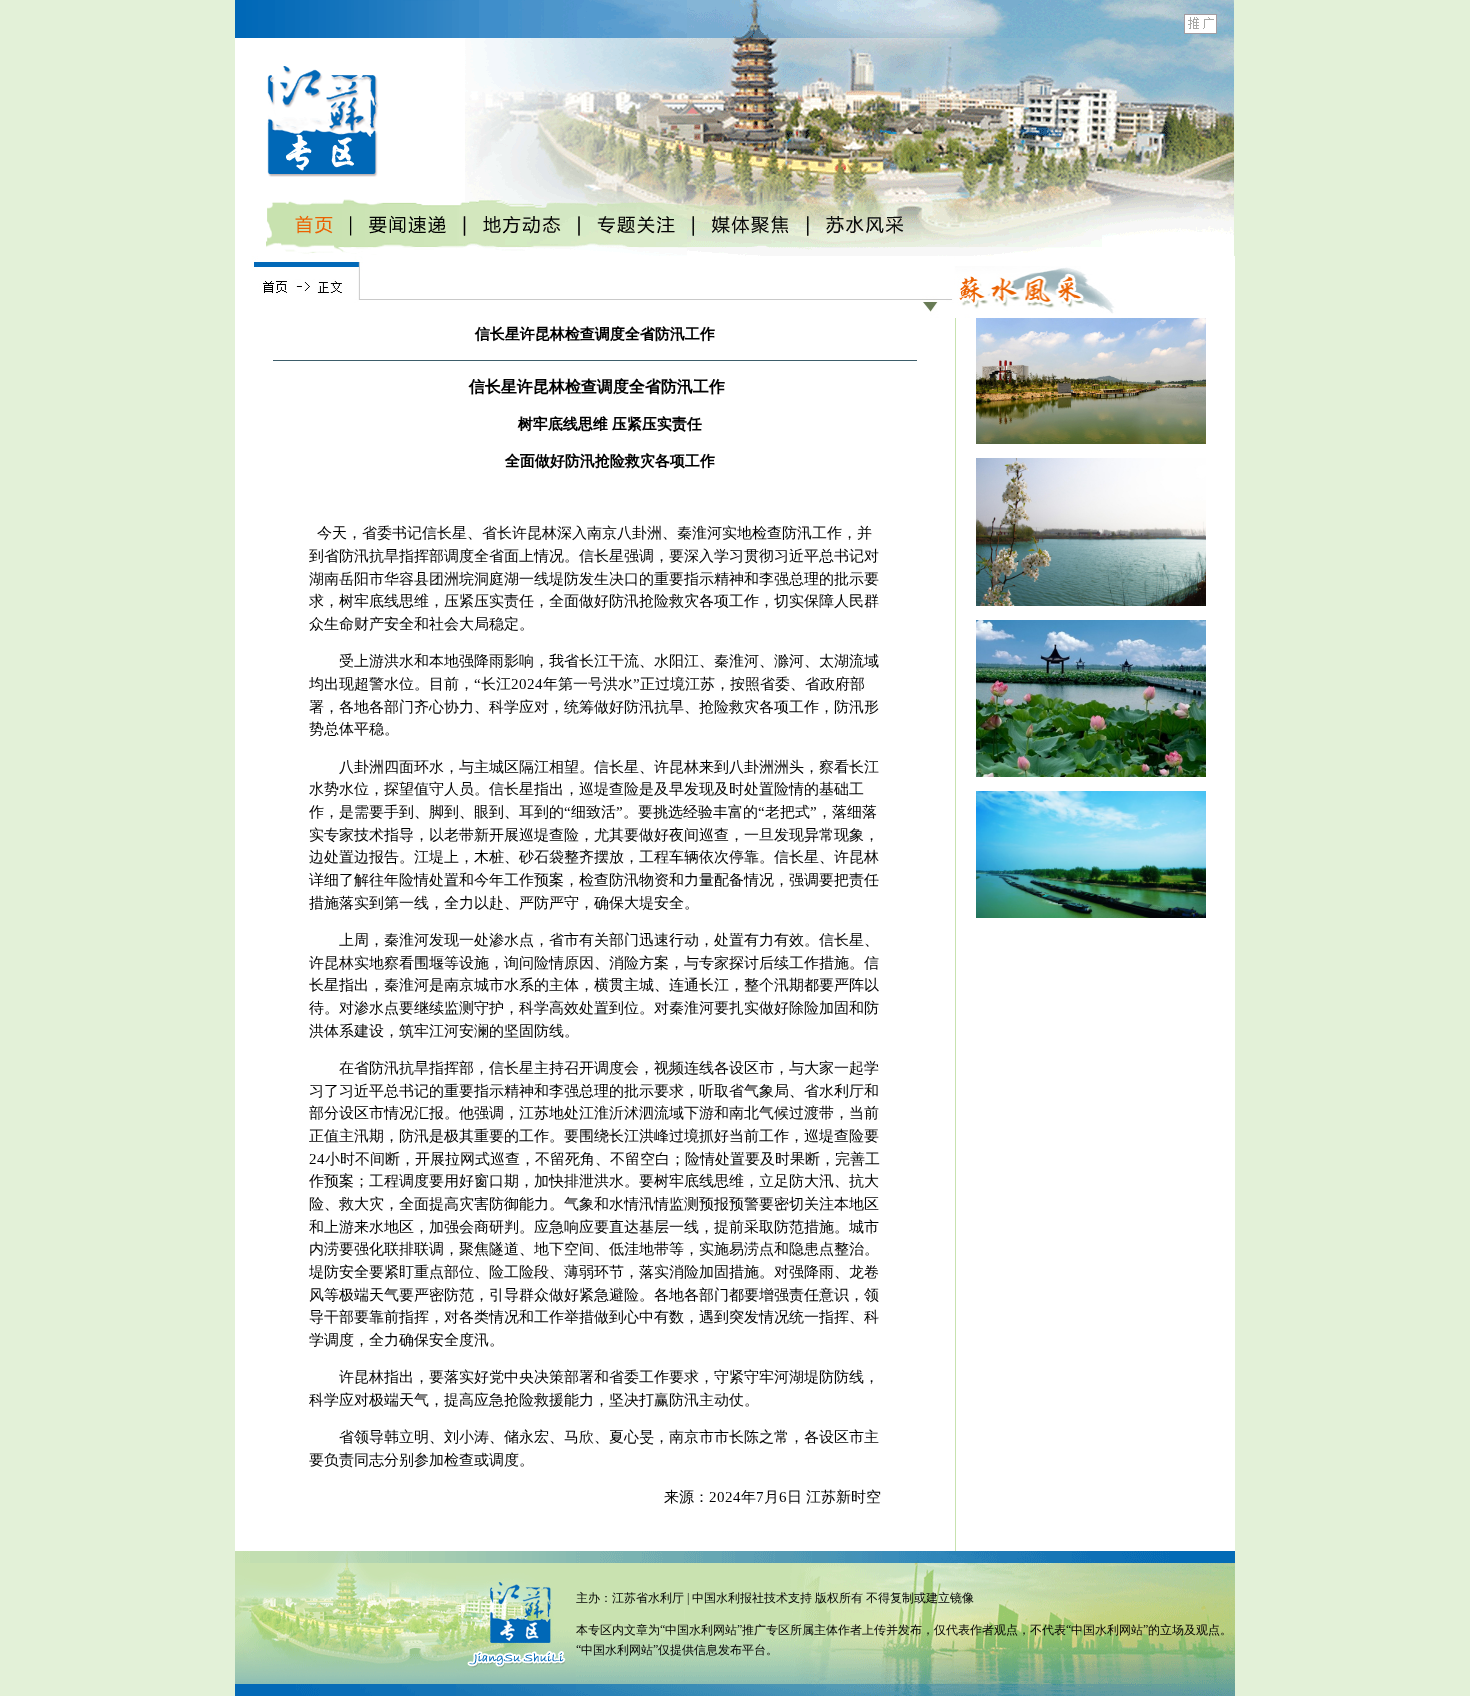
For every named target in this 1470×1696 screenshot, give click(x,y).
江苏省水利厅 (648, 1598)
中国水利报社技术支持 (753, 1598)
